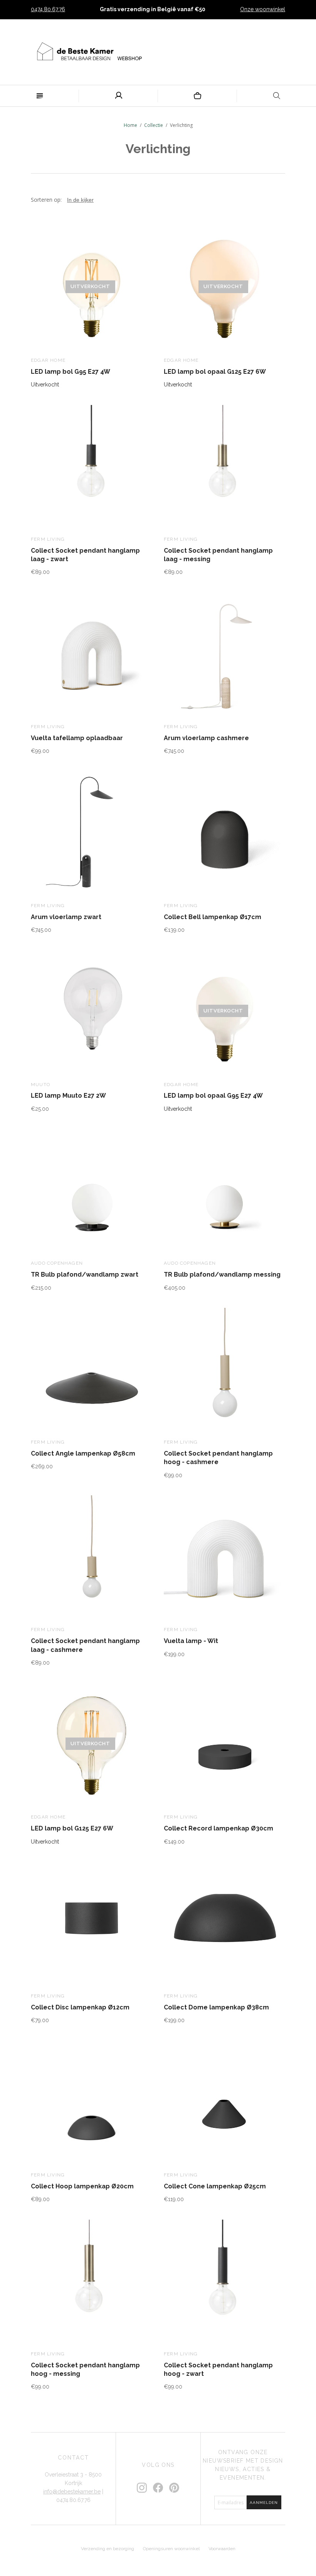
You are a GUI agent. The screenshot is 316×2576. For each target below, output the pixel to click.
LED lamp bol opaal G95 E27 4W (213, 1096)
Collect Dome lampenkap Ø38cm (216, 2007)
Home (130, 125)
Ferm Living (48, 539)
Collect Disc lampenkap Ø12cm (80, 2007)
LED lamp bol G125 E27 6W (72, 1828)
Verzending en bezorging (108, 2549)
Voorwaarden (222, 2549)
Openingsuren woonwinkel (171, 2549)
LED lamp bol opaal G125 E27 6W (215, 372)
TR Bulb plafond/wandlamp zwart (85, 1275)
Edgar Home (48, 360)
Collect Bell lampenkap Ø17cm (213, 917)
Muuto (40, 1085)
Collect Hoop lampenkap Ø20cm (82, 2186)
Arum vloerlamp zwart (66, 917)
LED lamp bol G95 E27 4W (71, 372)
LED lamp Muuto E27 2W (68, 1096)
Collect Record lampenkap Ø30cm (219, 1828)
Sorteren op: (47, 200)
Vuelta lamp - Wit (191, 1641)
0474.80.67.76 (48, 9)
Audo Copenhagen (57, 1263)
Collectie (154, 125)
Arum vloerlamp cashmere (206, 738)
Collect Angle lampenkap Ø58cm (83, 1453)
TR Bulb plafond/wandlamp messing (222, 1275)
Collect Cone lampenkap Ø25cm (215, 2186)
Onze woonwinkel (263, 9)
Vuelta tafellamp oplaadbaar (77, 738)
